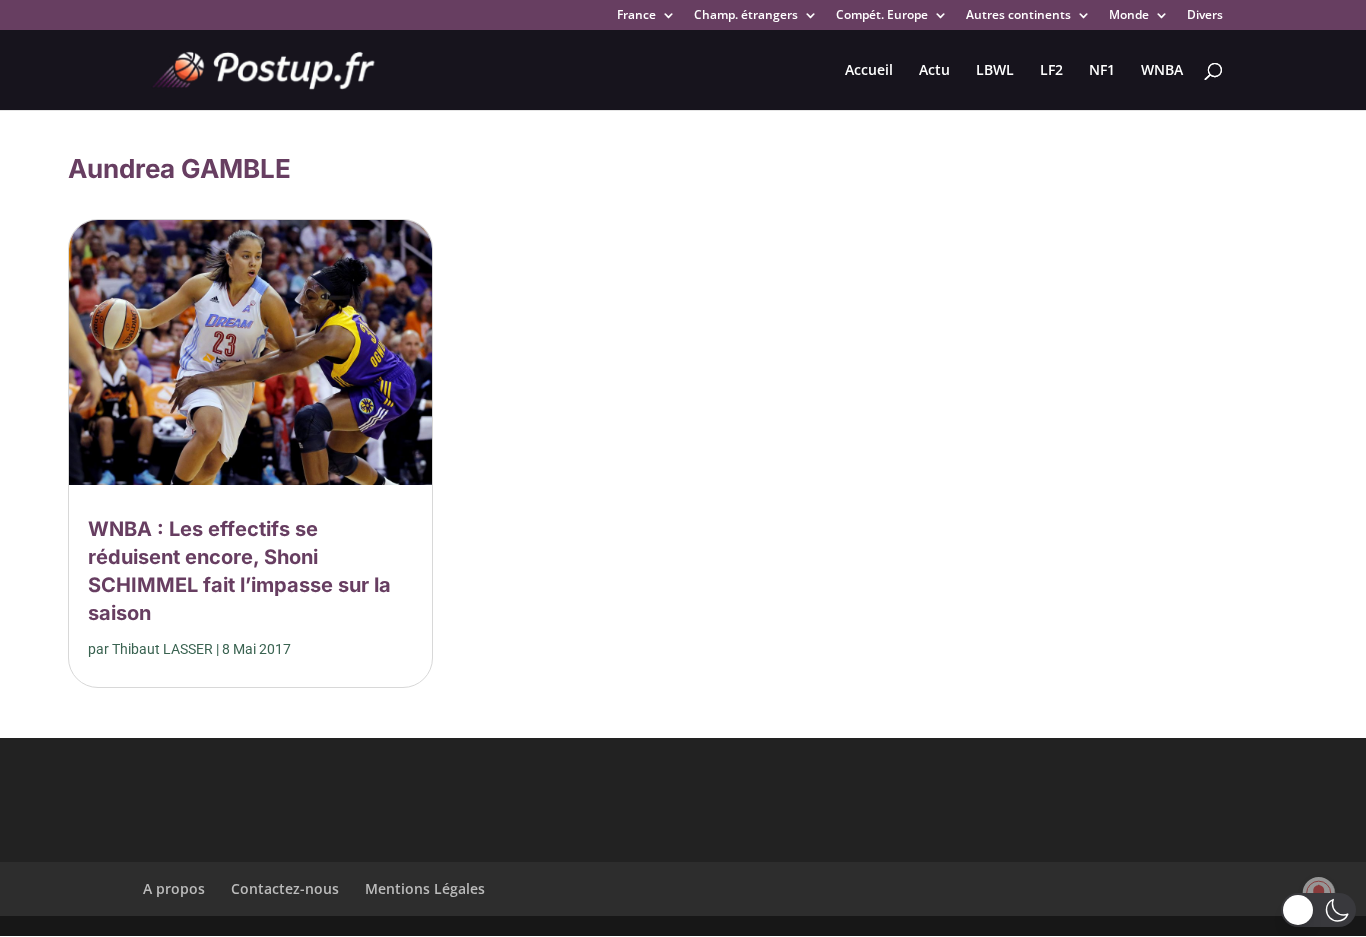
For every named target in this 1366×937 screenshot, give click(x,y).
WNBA (1162, 71)
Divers (1205, 16)
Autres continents (1018, 16)
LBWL (995, 71)
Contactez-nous (285, 888)
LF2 (1051, 71)
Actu (934, 71)
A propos (174, 888)
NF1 (1102, 71)
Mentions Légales (425, 888)
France (636, 16)
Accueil (869, 71)
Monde (1129, 16)
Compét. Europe (882, 16)
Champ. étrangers (746, 16)
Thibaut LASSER (162, 649)
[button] (1318, 910)
